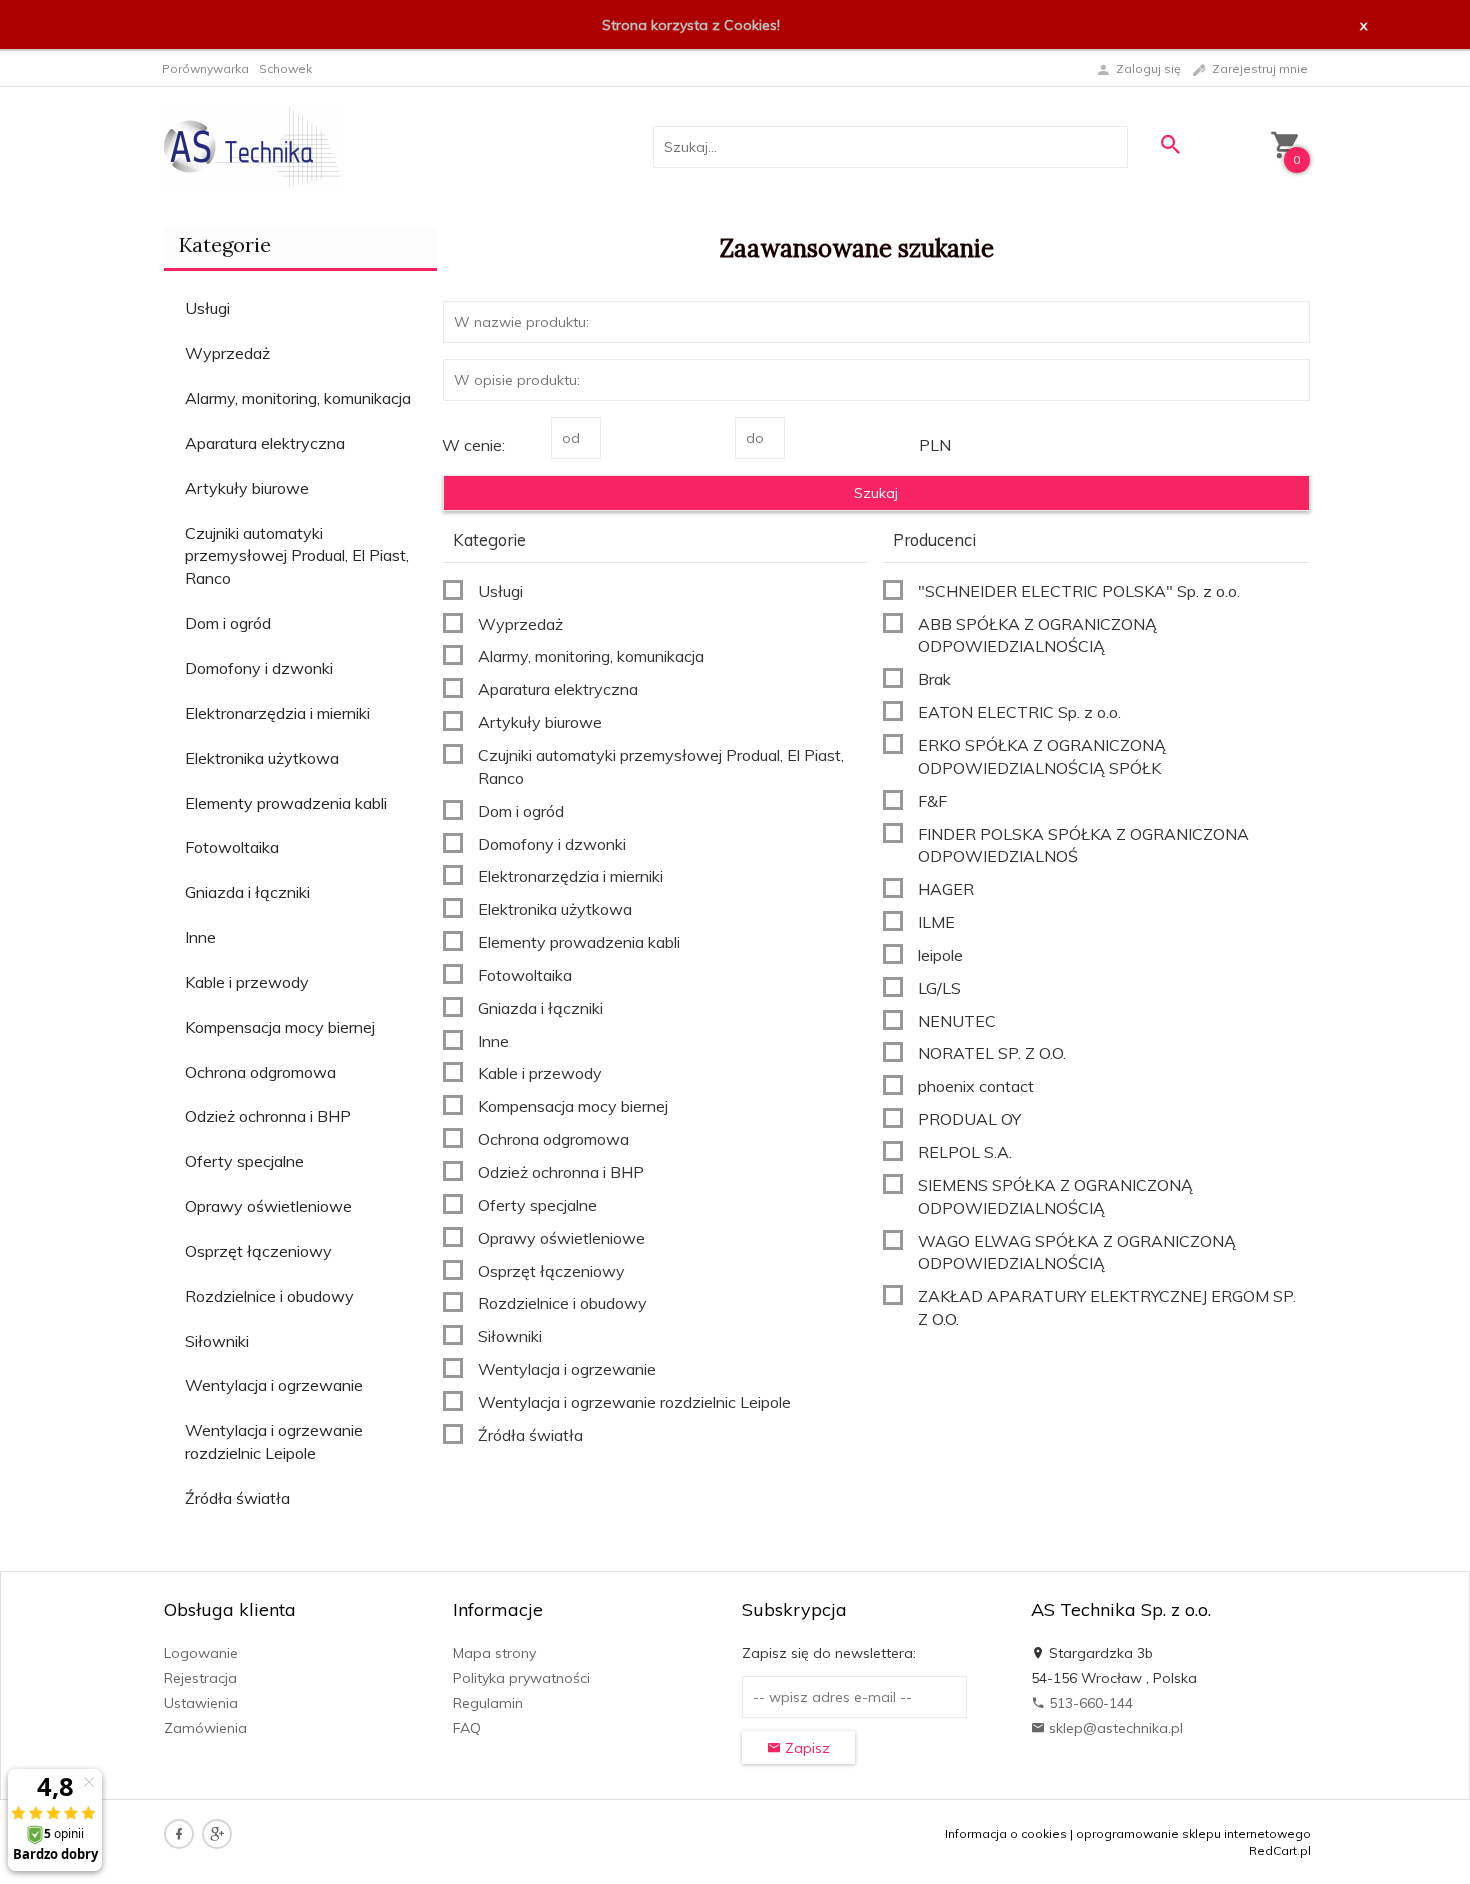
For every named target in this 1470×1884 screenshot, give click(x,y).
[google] (217, 1834)
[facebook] (179, 1834)
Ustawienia (201, 1703)
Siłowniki (217, 1341)
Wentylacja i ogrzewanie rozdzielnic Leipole (274, 1441)
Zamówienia (205, 1728)
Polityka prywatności (521, 1678)
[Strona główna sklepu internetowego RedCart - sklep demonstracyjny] (252, 146)
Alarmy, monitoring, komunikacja (298, 398)
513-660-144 (1089, 1703)
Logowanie (201, 1653)
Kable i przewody (247, 982)
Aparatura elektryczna (265, 443)
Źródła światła (237, 1498)
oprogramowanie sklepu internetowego (1193, 1833)
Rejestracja (200, 1678)
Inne (200, 937)
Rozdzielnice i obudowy (269, 1296)
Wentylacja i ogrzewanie (274, 1385)
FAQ (467, 1728)
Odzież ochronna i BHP (268, 1116)
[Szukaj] (1170, 144)
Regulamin (488, 1703)
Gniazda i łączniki (247, 892)
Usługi (207, 308)
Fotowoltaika (232, 847)
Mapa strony (494, 1653)
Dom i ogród (228, 623)
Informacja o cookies (1006, 1833)
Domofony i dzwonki (259, 668)
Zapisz (805, 1748)
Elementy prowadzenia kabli (286, 803)
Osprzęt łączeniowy (258, 1251)
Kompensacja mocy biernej (280, 1027)
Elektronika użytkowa (262, 758)
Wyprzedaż (227, 353)
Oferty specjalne (244, 1161)
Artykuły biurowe (247, 488)
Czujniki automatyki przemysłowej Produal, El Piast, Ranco (297, 556)
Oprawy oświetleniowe (268, 1206)
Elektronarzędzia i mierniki (277, 713)
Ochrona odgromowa (260, 1072)
